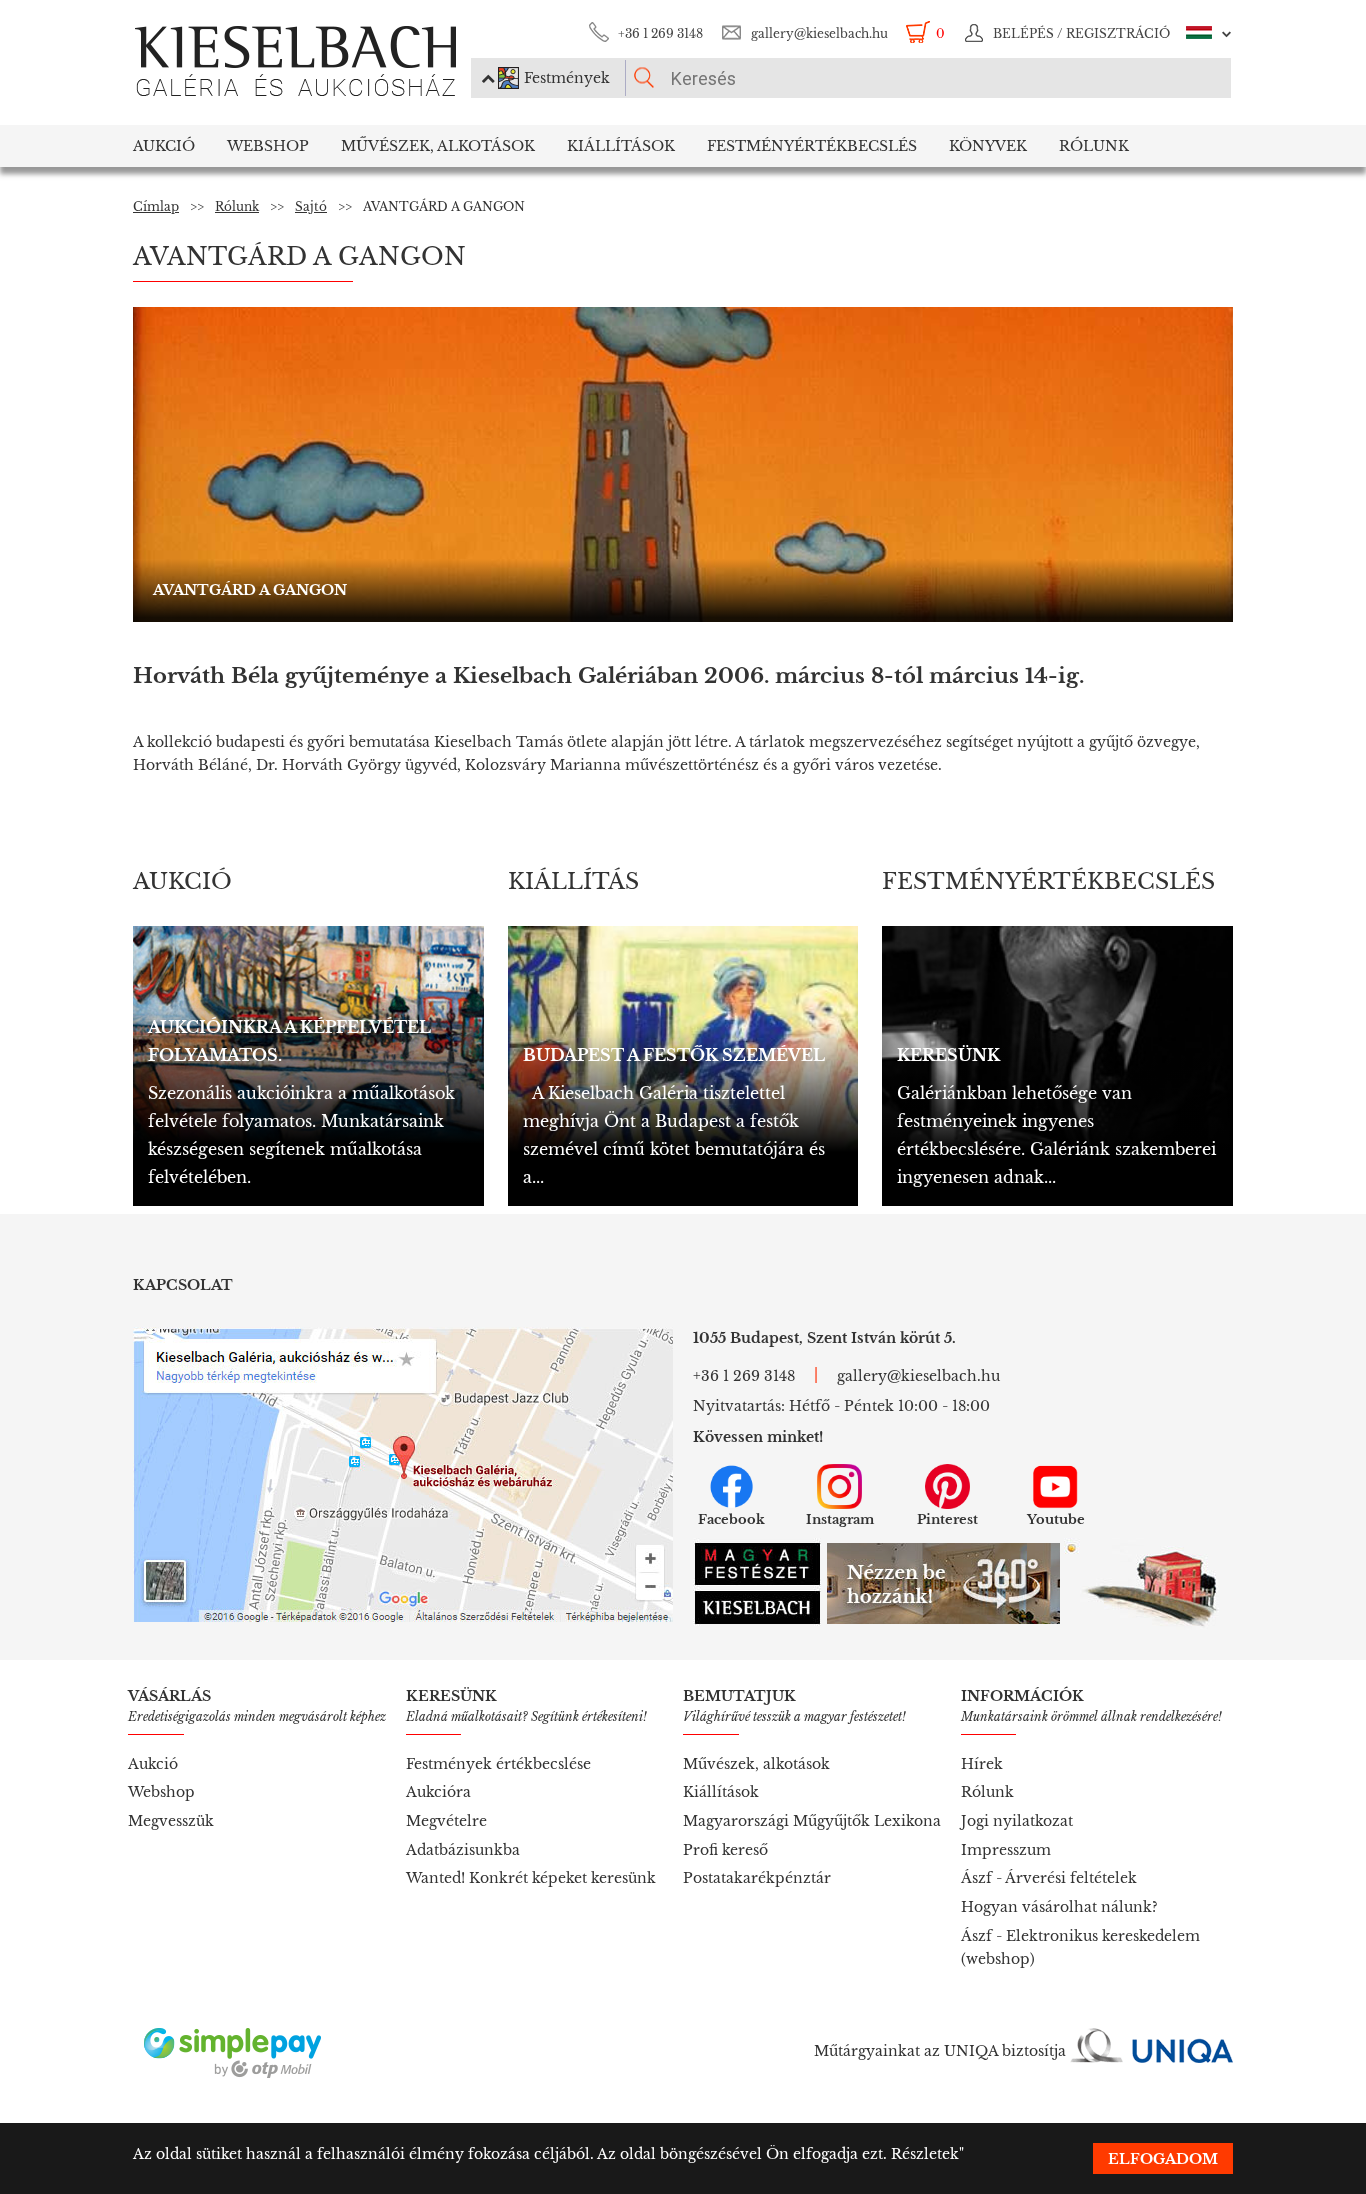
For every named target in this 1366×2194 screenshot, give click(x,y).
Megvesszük (171, 1821)
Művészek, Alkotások (438, 146)
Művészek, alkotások (756, 1764)
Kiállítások (621, 146)
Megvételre (446, 1821)
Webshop (268, 146)
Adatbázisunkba (463, 1850)
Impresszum (1006, 1850)
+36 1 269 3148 (660, 33)
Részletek (925, 2154)
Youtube (1056, 1519)
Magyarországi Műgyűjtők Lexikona (812, 1821)
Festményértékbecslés (812, 146)
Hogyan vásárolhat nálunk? (1059, 1907)
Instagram (840, 1519)
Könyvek (988, 146)
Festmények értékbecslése (498, 1764)
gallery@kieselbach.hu (819, 33)
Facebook (731, 1519)
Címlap (156, 206)
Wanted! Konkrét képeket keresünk (531, 1878)
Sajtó (311, 206)
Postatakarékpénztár (757, 1878)
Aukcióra (438, 1792)
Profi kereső (725, 1850)
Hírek (982, 1764)
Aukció (164, 146)
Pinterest (947, 1519)
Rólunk (1094, 146)
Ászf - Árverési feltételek (1049, 1878)
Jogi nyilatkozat (1017, 1821)
